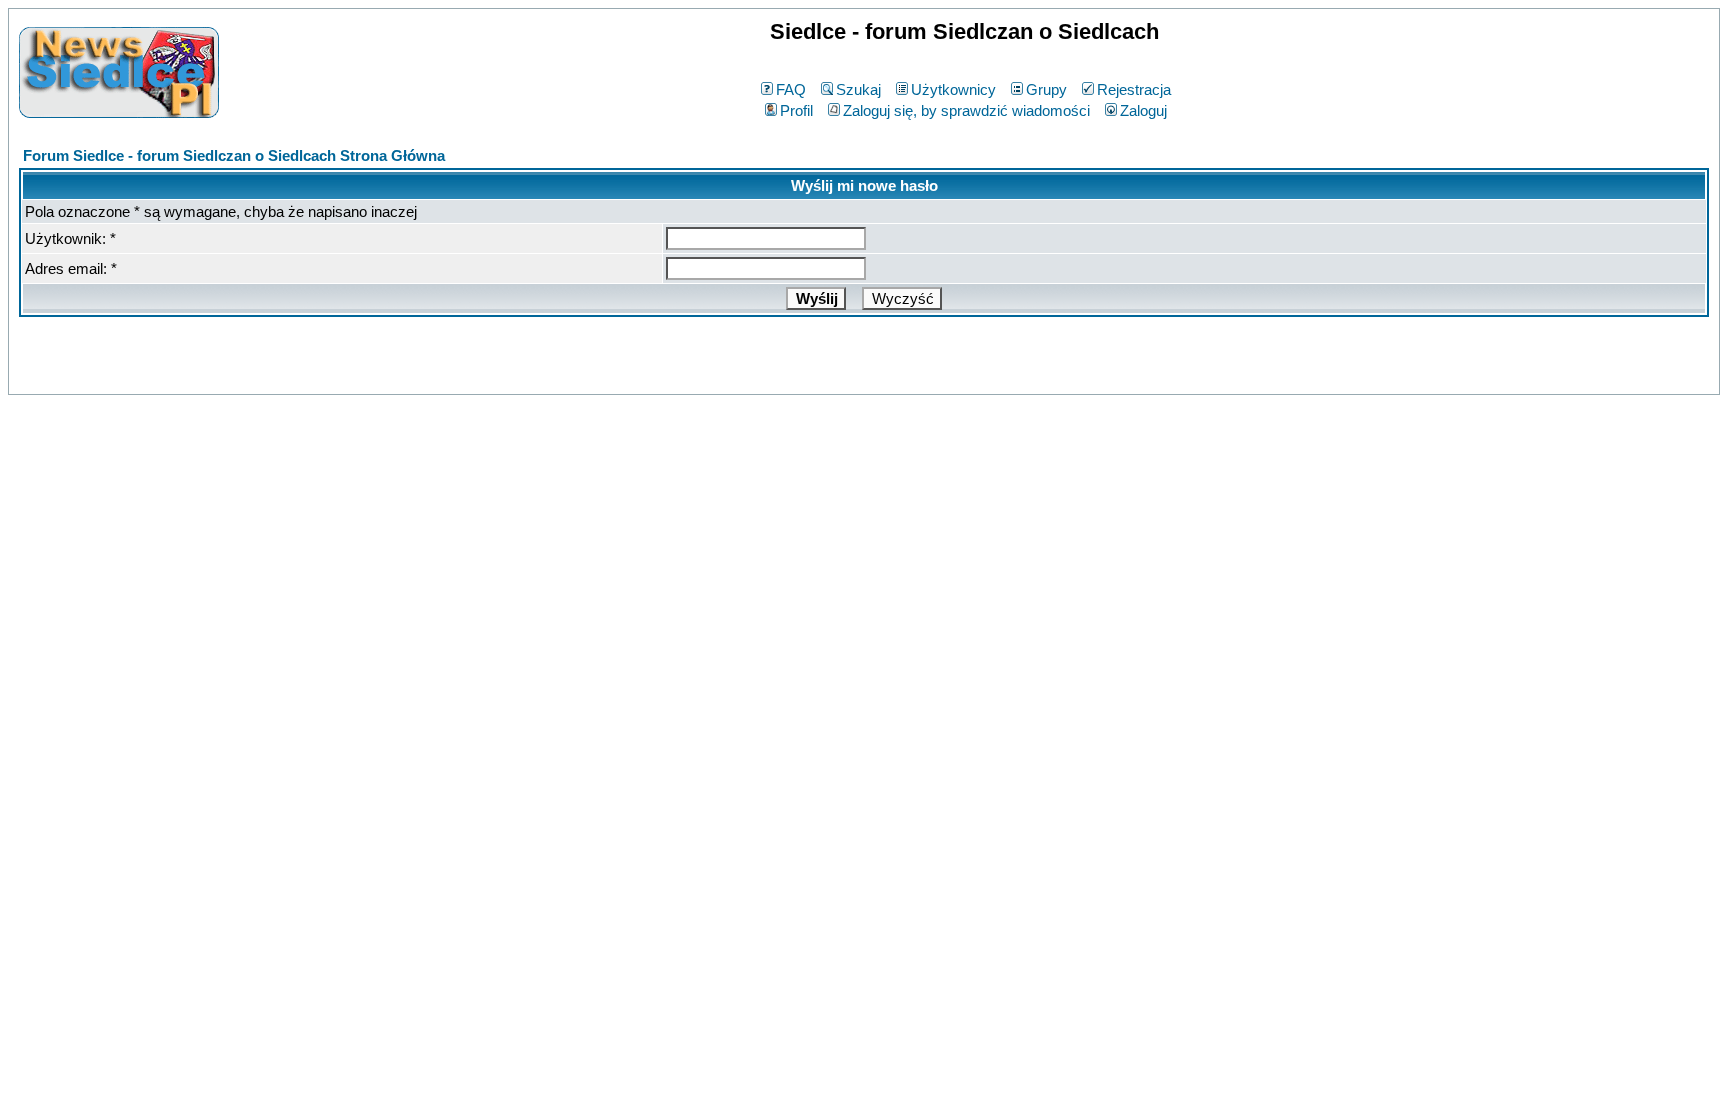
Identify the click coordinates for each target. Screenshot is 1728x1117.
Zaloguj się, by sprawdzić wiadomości (966, 110)
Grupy (1046, 89)
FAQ (791, 89)
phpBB (820, 375)
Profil (796, 110)
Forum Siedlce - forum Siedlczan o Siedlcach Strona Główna (234, 155)
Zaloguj (1143, 110)
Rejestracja (1134, 89)
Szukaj (858, 89)
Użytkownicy (953, 89)
